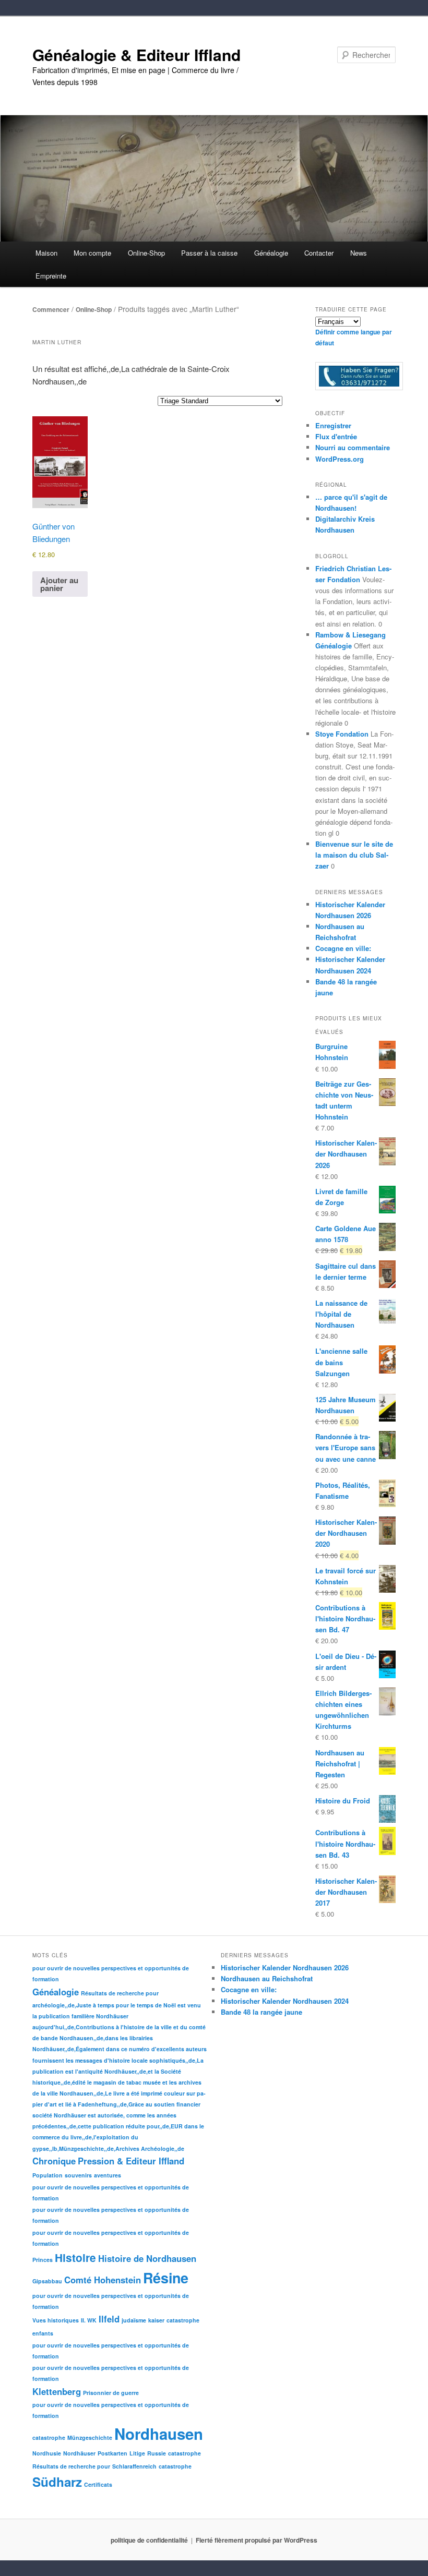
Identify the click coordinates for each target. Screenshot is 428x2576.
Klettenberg (57, 2391)
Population (47, 2175)
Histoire (75, 2258)
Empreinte (51, 276)
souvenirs (78, 2175)
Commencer (51, 309)
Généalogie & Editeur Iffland (136, 55)
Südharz (57, 2482)
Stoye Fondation (342, 734)
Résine (166, 2278)
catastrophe (183, 2320)
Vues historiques (56, 2320)
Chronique (54, 2161)
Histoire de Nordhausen (147, 2258)
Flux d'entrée (336, 436)
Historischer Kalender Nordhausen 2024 (285, 2001)
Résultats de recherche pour (120, 1993)
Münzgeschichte (90, 2437)
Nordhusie (47, 2453)
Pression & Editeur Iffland (131, 2161)
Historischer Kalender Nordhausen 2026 (285, 1967)
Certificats (98, 2484)
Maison (46, 253)
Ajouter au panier (59, 584)
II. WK (89, 2320)
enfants (43, 2333)
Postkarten (112, 2453)
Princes (43, 2260)
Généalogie (56, 1992)
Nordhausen (159, 2434)
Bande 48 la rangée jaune (261, 2012)
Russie (157, 2453)
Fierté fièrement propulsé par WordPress (257, 2540)
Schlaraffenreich (134, 2466)
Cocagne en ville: (343, 948)
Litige (137, 2453)
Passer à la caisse (209, 253)
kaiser (156, 2320)
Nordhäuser (79, 2453)
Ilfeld (109, 2319)
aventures (108, 2175)
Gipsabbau (47, 2281)
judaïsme (134, 2320)
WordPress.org (340, 459)
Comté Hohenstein (103, 2280)
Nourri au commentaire (353, 447)
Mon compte (92, 253)
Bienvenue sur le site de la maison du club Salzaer (354, 855)
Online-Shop (94, 309)
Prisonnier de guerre (111, 2393)
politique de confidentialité (149, 2540)
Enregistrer (333, 425)
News (359, 253)
